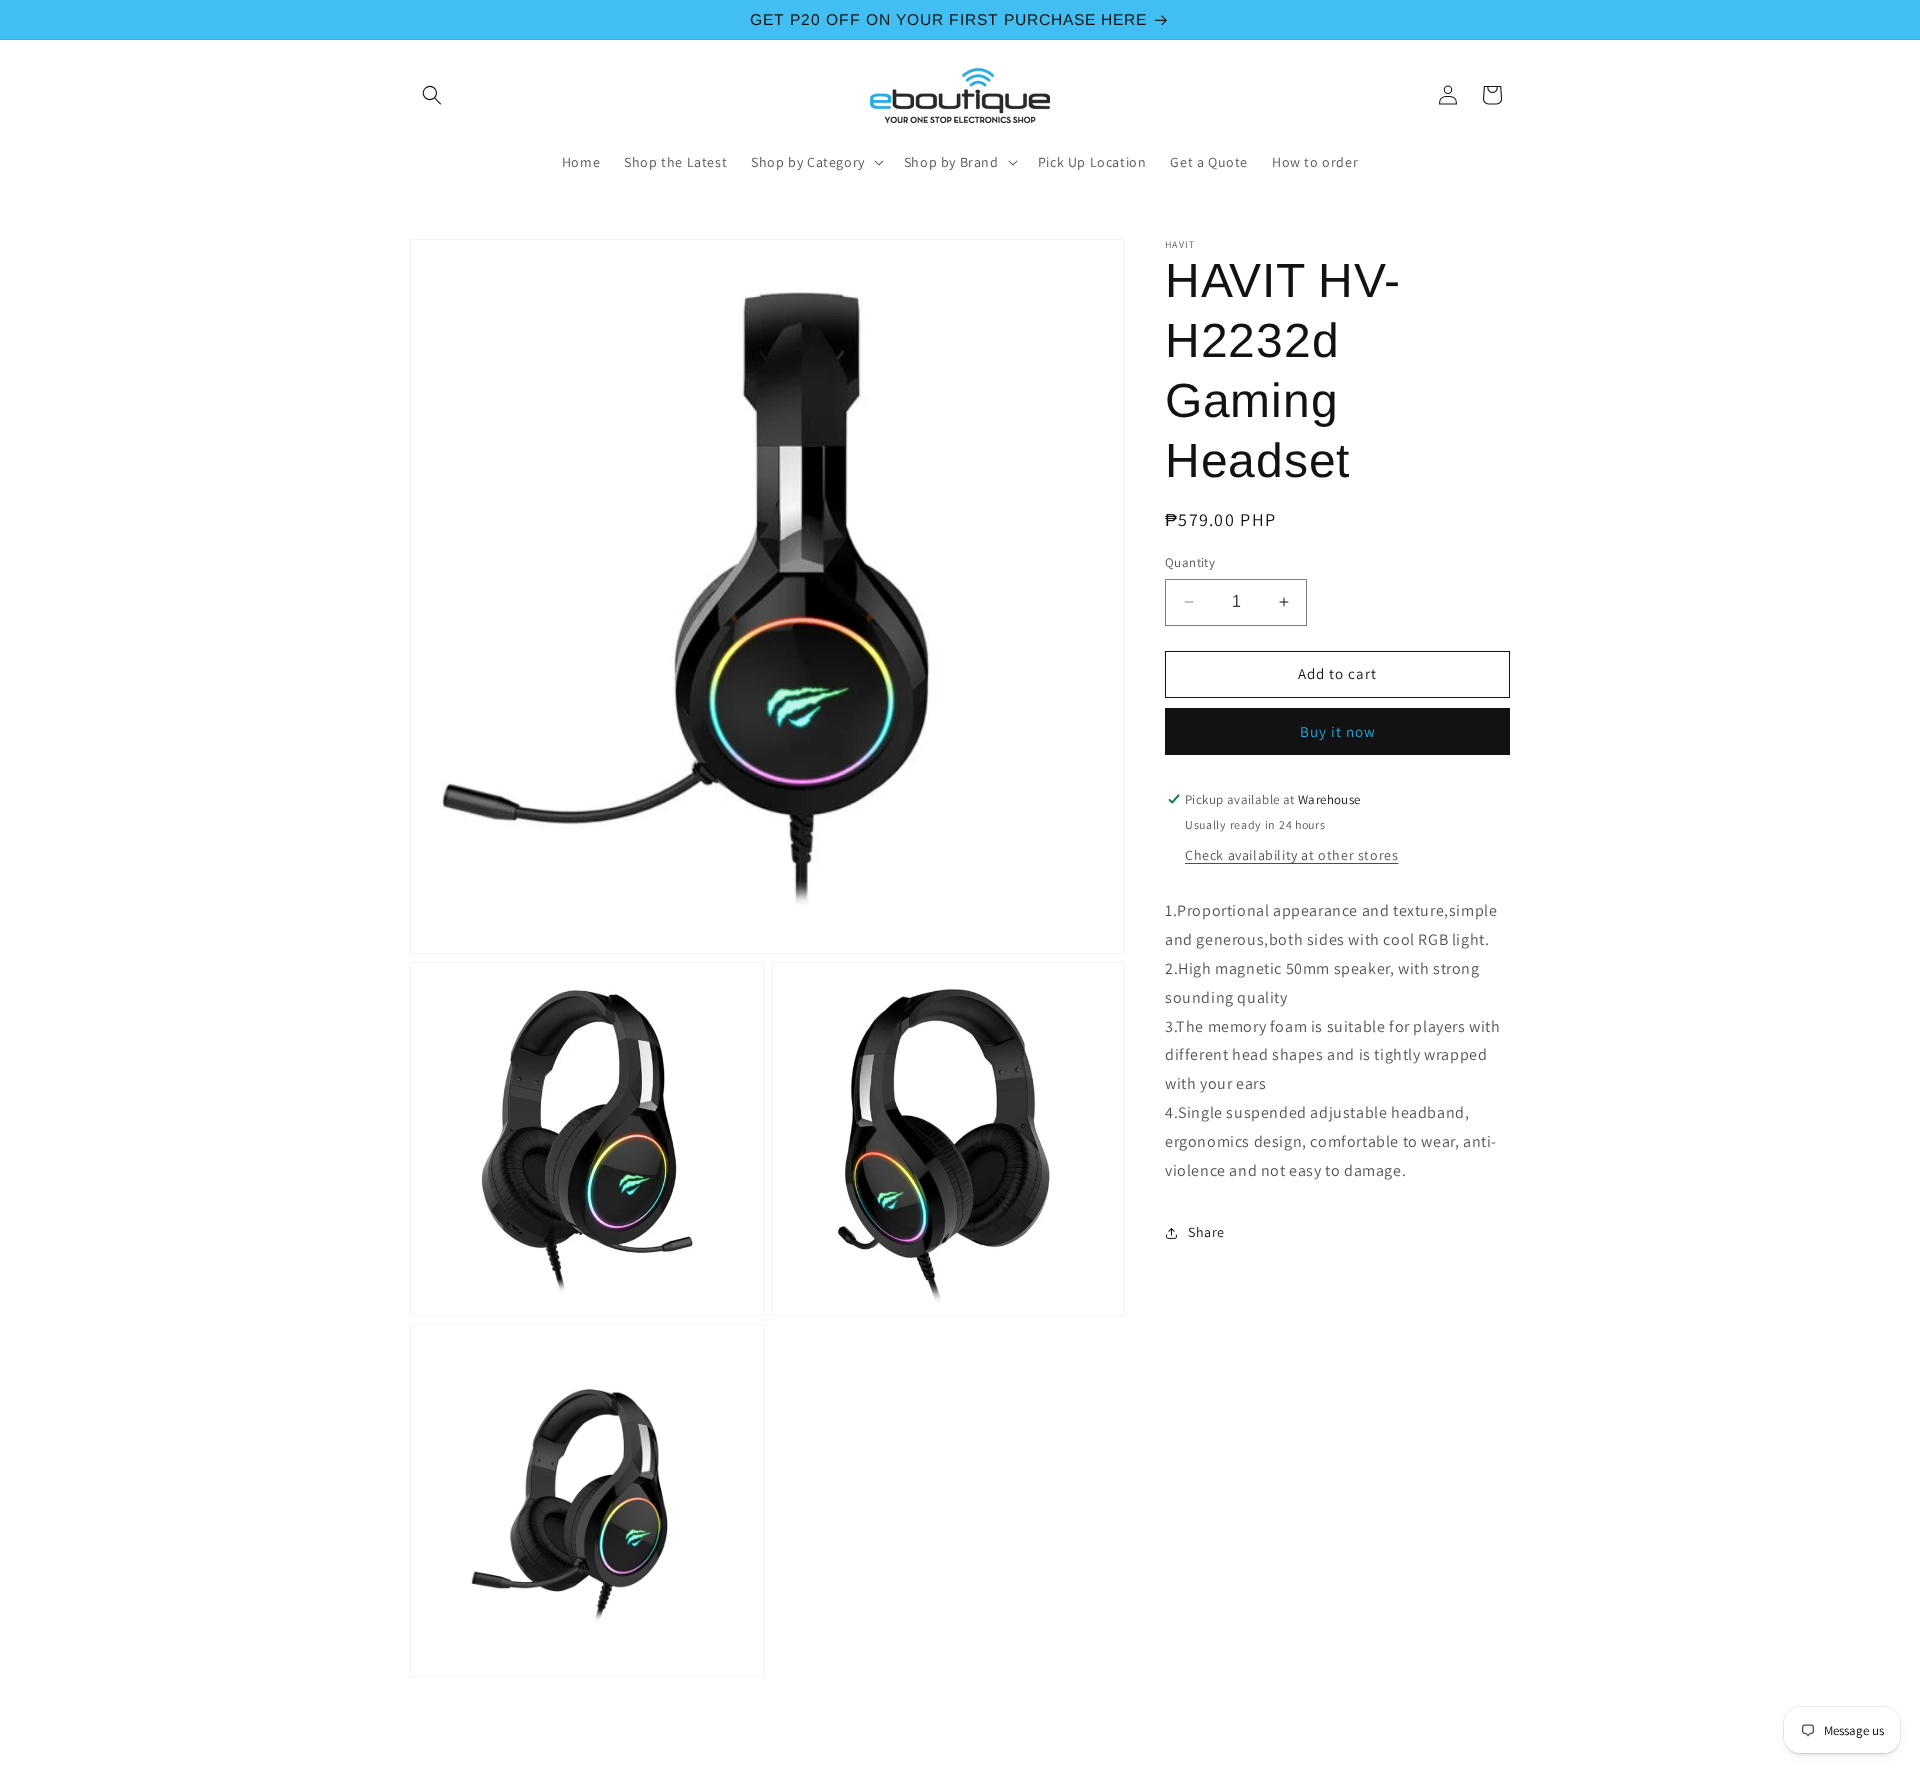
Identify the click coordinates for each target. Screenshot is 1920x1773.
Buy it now (1338, 731)
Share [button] (1206, 1232)
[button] (432, 95)
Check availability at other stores (1291, 856)
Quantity (1190, 562)
